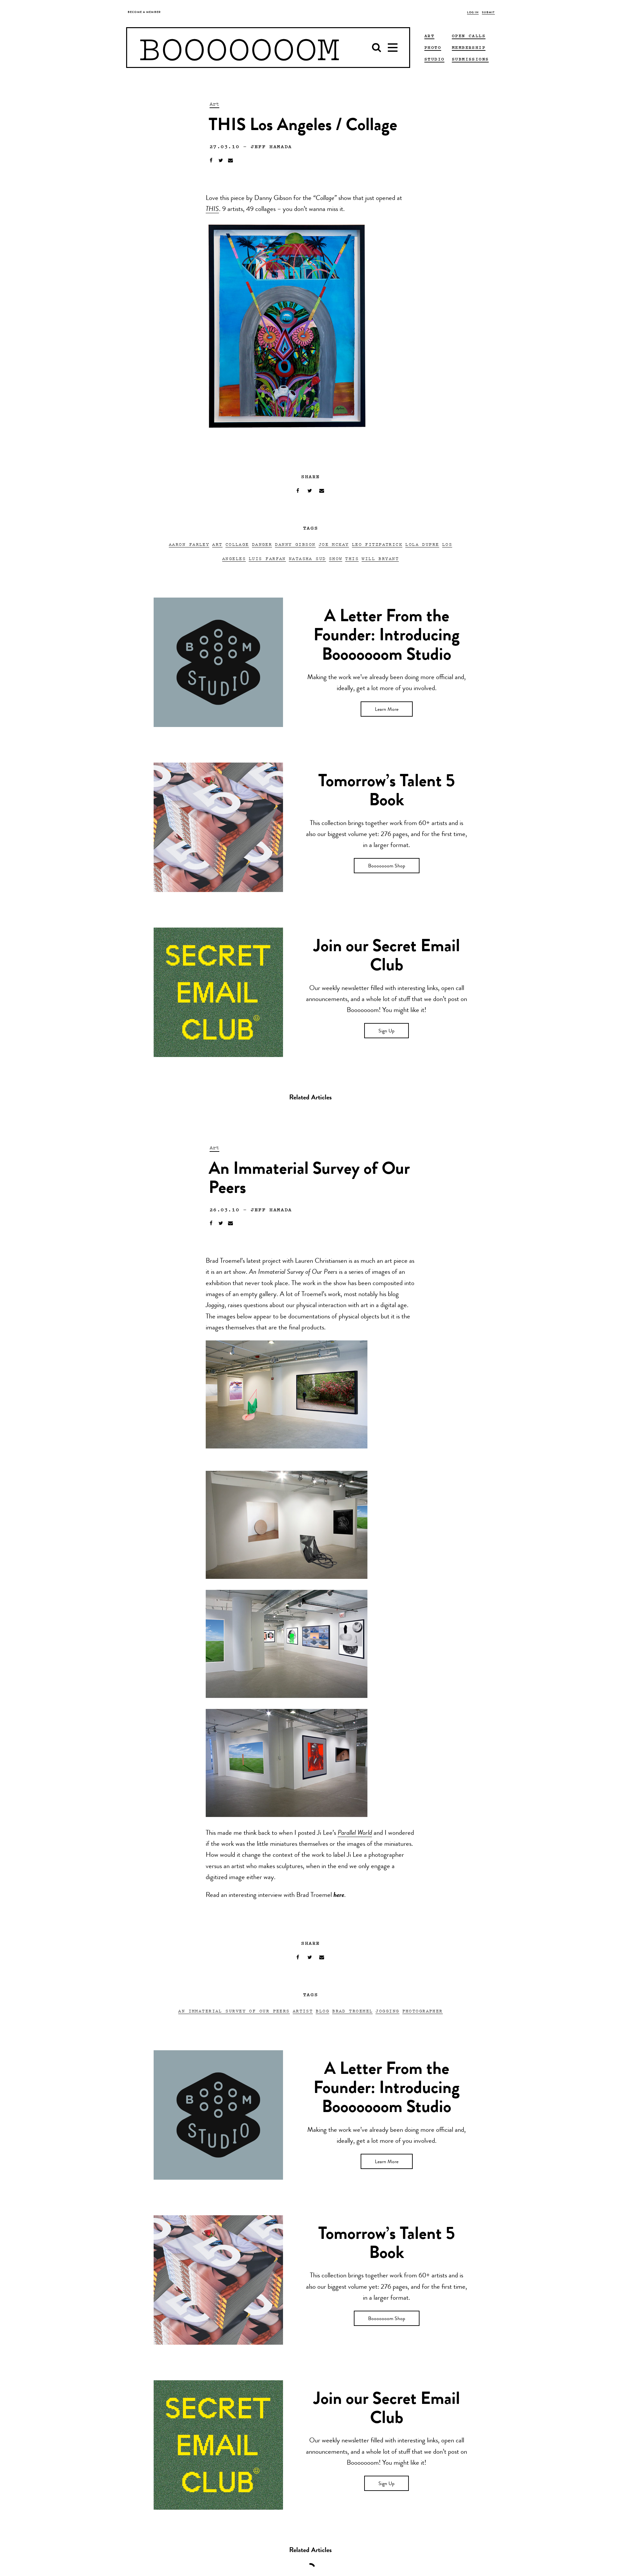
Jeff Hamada (271, 146)
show (336, 558)
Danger (262, 544)
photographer (423, 2011)
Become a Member (144, 12)
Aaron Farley (189, 544)
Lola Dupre (422, 544)
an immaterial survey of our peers (234, 2011)
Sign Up (387, 1031)
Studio (434, 59)
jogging (387, 2011)
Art (214, 104)
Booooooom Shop (387, 866)
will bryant (380, 558)
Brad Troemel (352, 2011)
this (352, 558)
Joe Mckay (334, 544)
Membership (469, 47)
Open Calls (469, 36)
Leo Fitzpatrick (377, 544)
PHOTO (433, 47)
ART (429, 36)
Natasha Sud (307, 558)
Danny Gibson (295, 544)
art (217, 544)
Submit (488, 13)
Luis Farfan (267, 558)
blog (322, 2011)
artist (303, 2011)
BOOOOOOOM (239, 48)
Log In (473, 13)
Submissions (470, 59)
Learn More (387, 710)
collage (237, 544)
